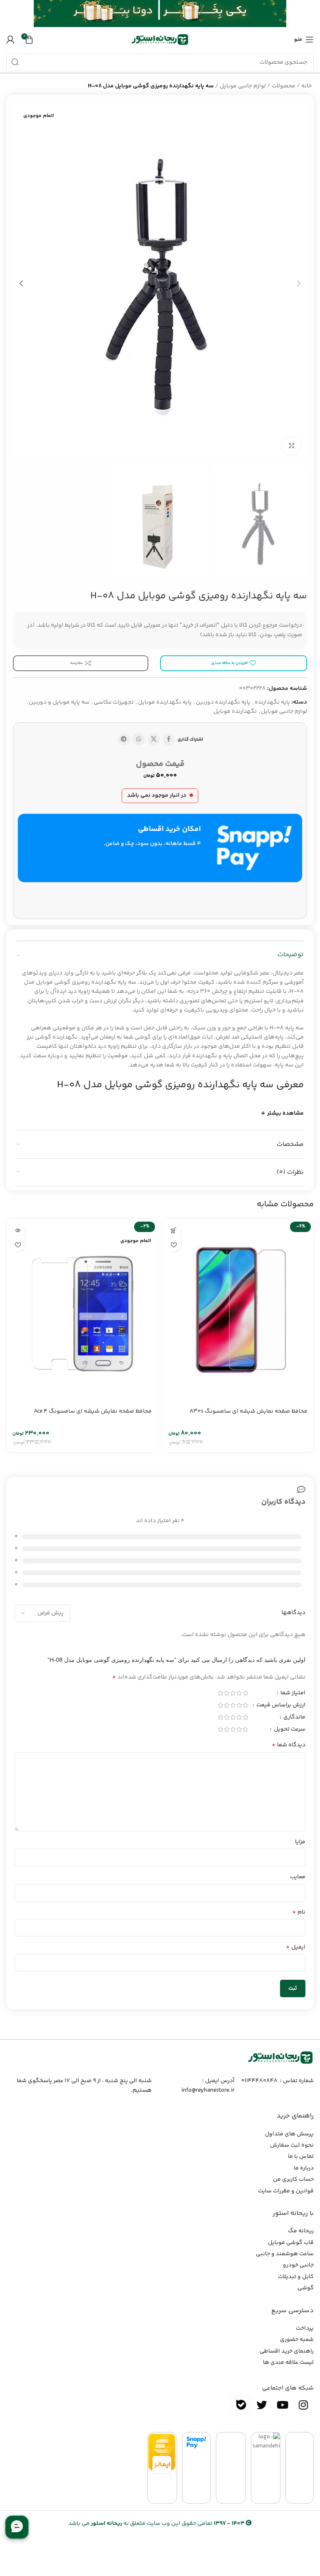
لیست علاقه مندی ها (288, 2363)
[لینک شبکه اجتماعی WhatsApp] (139, 739)
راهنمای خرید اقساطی (287, 2351)
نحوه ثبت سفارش (292, 2145)
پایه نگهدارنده (272, 702)
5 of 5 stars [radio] (220, 1693)
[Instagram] (303, 2405)
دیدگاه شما (289, 1745)
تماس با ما (301, 2157)
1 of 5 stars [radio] (245, 1693)
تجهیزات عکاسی (114, 702)
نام (299, 1912)
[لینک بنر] (172, 14)
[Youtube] (282, 2405)
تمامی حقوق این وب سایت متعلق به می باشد (156, 2524)
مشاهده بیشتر (285, 1113)
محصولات (284, 86)
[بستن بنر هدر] (10, 14)
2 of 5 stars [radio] (239, 1693)
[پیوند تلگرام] (124, 739)
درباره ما (304, 2168)
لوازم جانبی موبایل (243, 86)
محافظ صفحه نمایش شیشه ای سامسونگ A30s (249, 1411)
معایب (298, 1877)
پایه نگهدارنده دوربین (223, 702)
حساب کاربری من (293, 2179)
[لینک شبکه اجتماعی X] (154, 739)
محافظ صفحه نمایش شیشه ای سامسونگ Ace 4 (93, 1411)
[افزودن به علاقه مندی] (174, 1245)
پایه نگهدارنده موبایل (165, 702)
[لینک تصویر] (280, 2058)
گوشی (306, 2288)
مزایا (300, 1842)
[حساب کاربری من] (10, 40)
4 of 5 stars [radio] (226, 1693)
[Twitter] (262, 2405)
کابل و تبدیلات (296, 2277)
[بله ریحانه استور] (241, 2405)
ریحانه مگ (301, 2231)
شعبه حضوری (297, 2340)
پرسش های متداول (289, 2134)
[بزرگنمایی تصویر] (291, 446)
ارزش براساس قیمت (280, 1706)
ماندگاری (294, 1718)
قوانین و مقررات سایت (286, 2191)
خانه (306, 86)
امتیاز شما (292, 1694)
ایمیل (296, 1947)
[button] (174, 1230)
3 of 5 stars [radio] (233, 1693)
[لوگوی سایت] (160, 40)
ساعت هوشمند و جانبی (285, 2254)
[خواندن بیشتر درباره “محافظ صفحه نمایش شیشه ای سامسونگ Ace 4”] (18, 1230)
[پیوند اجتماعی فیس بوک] (169, 739)
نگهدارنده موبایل (235, 712)
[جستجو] (15, 62)
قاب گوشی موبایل (291, 2243)
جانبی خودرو (298, 2265)
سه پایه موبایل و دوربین (59, 702)
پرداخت (305, 2328)
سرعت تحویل (289, 1730)
